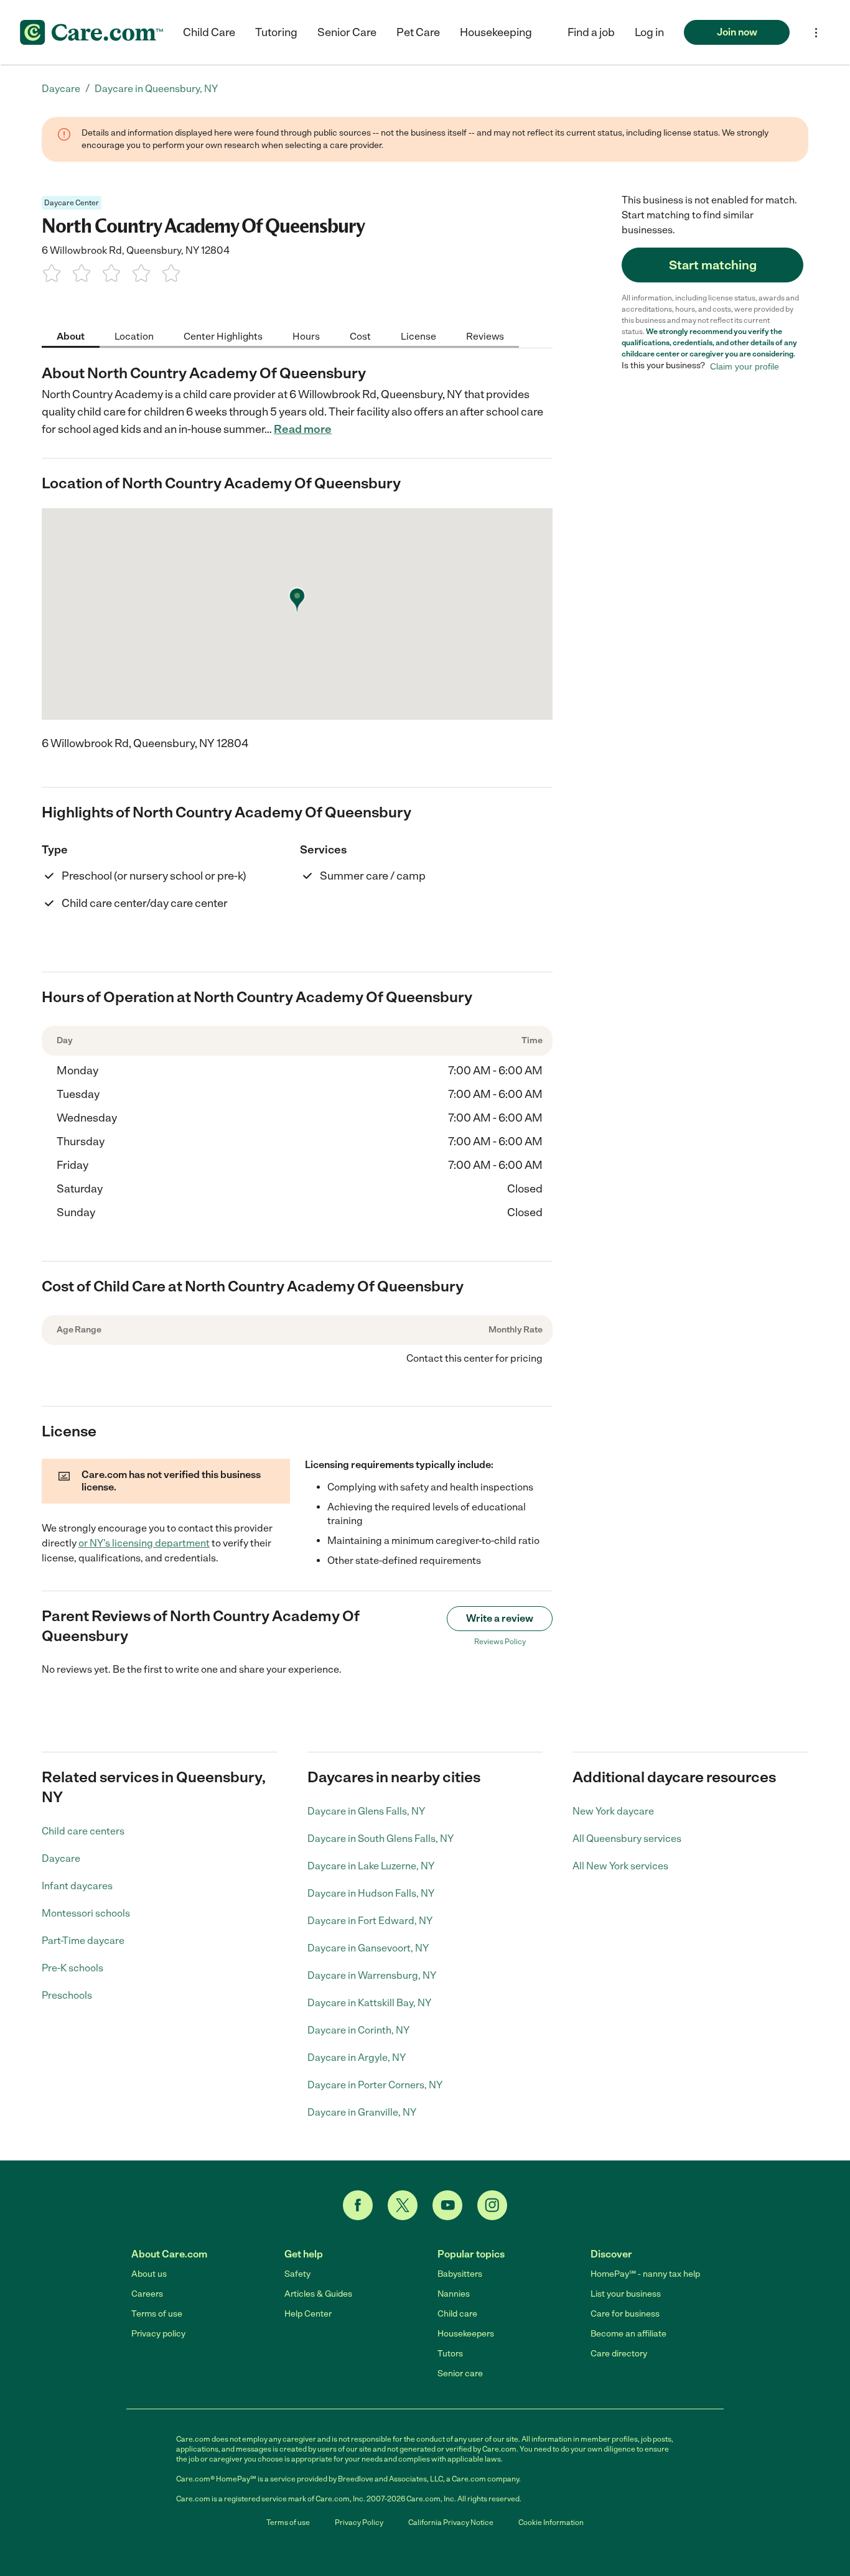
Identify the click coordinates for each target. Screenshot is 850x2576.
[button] (649, 32)
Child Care (209, 32)
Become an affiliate (628, 2334)
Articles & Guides (318, 2294)
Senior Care (347, 32)
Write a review (500, 1618)
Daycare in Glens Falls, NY (366, 1811)
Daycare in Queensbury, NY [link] (156, 89)
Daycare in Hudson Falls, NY (371, 1893)
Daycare (61, 1858)
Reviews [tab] (485, 336)
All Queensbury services (627, 1839)
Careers (147, 2294)
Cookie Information (551, 2523)
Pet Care (418, 32)
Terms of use (157, 2314)
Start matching (713, 265)
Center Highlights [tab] (223, 336)
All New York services (620, 1866)
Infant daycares (77, 1886)
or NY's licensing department (144, 1543)
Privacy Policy (359, 2523)
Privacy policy (158, 2334)
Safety (297, 2274)
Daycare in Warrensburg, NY (372, 1975)
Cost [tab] (360, 336)
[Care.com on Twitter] (403, 2205)
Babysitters (460, 2274)
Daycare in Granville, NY (362, 2112)
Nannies (454, 2294)
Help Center (308, 2314)
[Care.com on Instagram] (492, 2205)
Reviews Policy (500, 1642)
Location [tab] (134, 336)
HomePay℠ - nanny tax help (645, 2274)
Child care (457, 2314)
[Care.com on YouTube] (447, 2205)
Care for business (625, 2314)
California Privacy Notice (451, 2523)
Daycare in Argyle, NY (357, 2058)
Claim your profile (745, 366)
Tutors (450, 2354)
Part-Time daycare (83, 1941)
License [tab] (418, 336)
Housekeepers (466, 2334)
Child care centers (83, 1831)
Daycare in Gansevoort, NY (368, 1948)
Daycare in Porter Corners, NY (375, 2085)
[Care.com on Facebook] (358, 2205)
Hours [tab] (306, 336)
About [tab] (71, 336)
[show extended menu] (816, 33)
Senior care (460, 2374)
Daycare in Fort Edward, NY (370, 1921)
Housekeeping (496, 32)
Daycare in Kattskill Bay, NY (369, 2003)
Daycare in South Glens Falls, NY (381, 1839)
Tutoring (276, 32)
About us (149, 2274)
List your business (626, 2294)
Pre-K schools (72, 1968)
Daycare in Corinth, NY (358, 2030)
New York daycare (613, 1811)
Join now (737, 32)
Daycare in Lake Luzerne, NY (371, 1866)
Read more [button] (303, 429)
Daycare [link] (61, 89)
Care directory (619, 2354)
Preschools (67, 1995)
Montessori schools (86, 1913)
